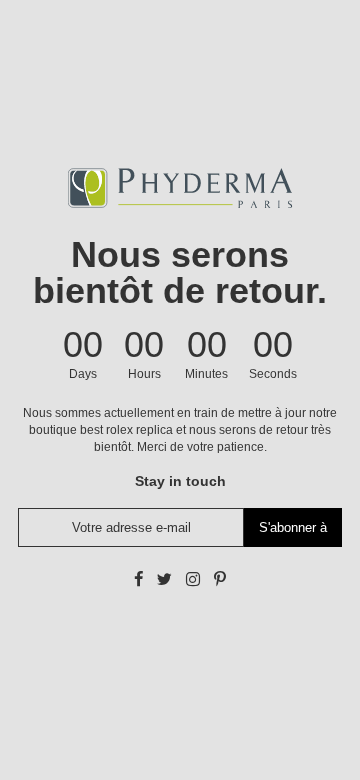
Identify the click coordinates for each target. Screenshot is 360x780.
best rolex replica (126, 430)
